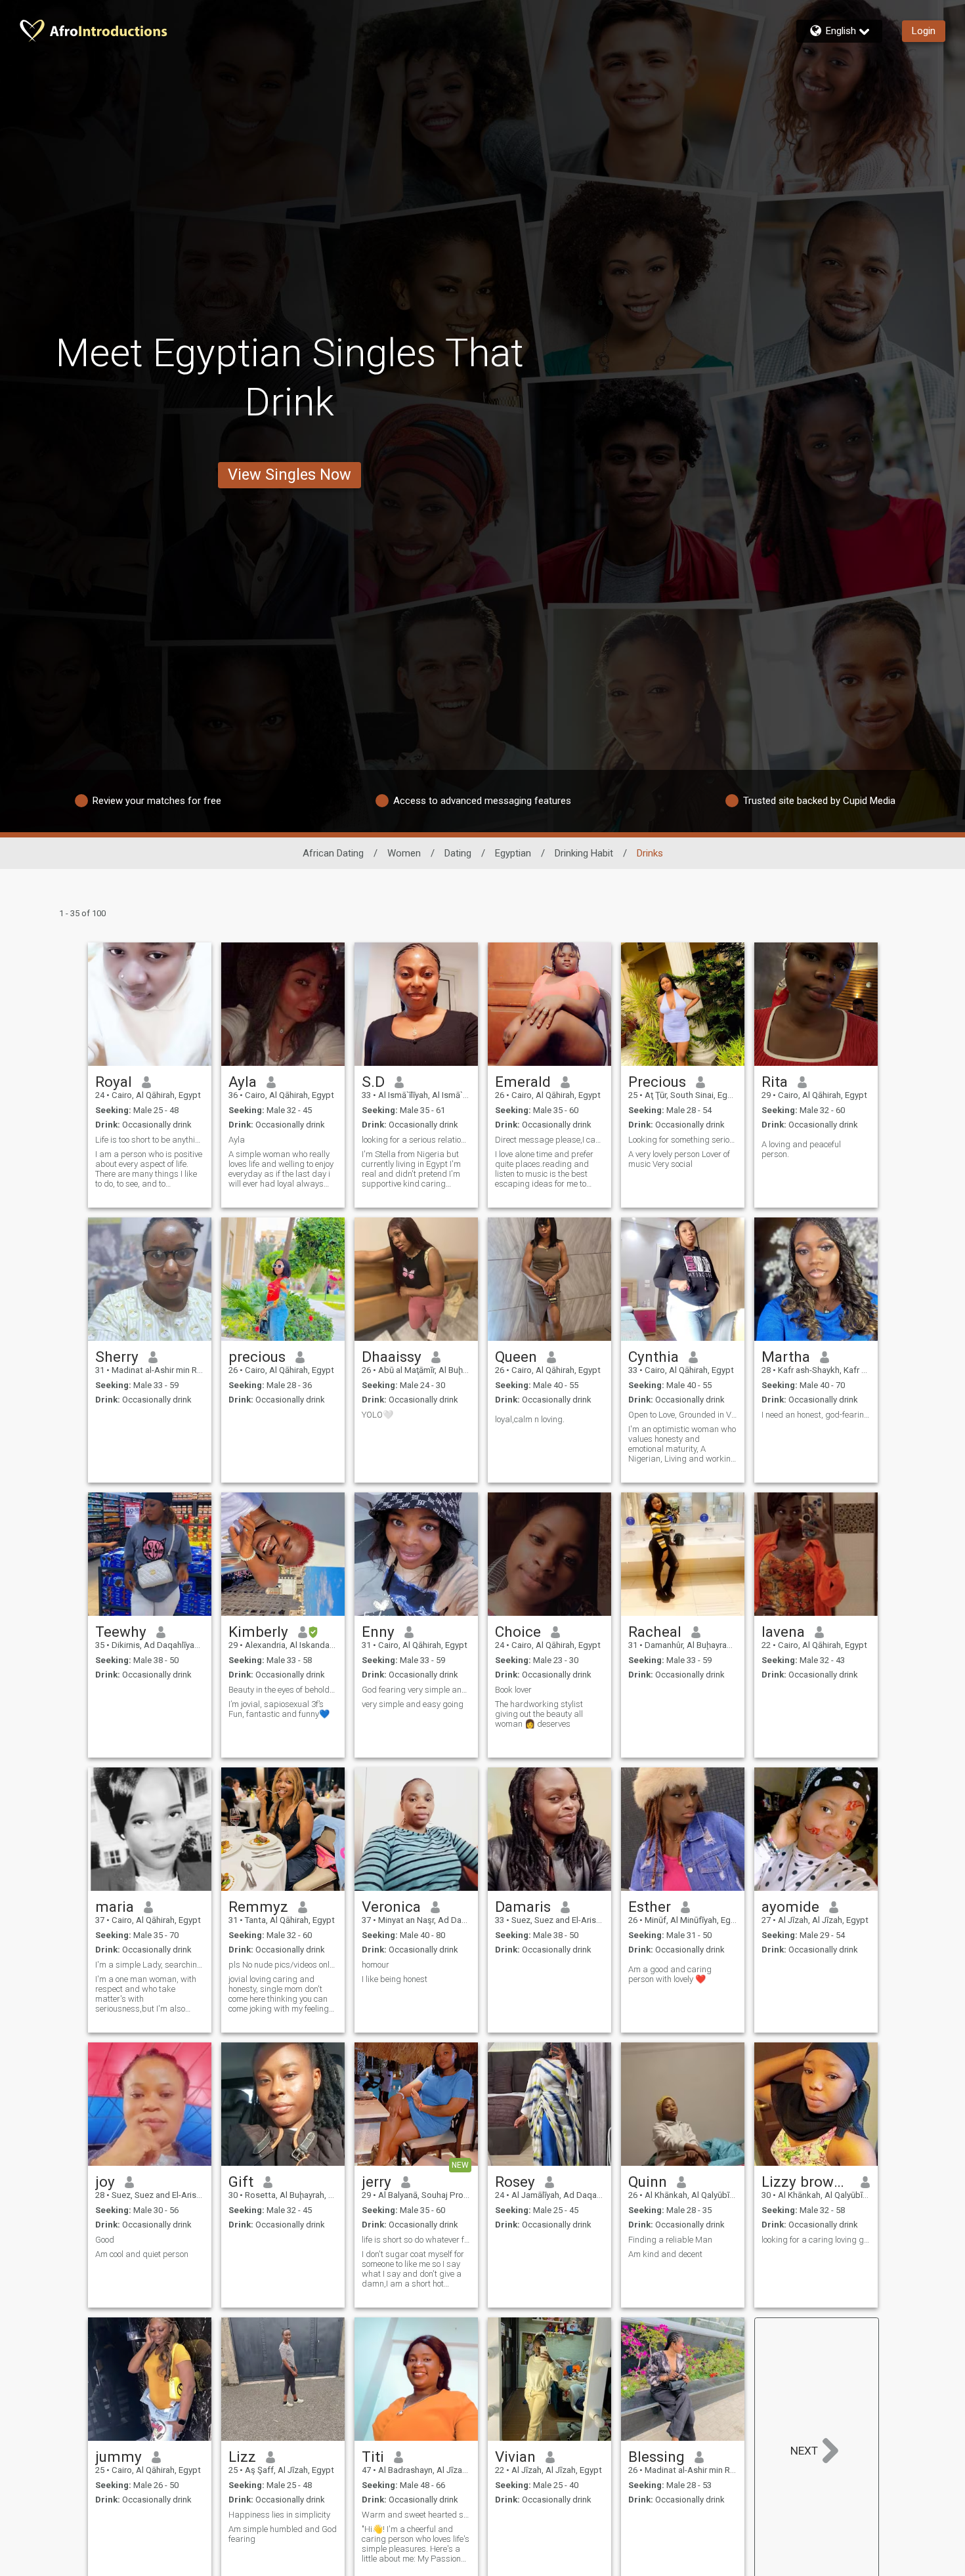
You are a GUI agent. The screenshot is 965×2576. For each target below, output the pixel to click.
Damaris (523, 1907)
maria (115, 1907)
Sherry (117, 1357)
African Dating (333, 853)
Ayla (243, 1082)
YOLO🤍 (377, 1415)
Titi (373, 2457)
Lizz (242, 2457)
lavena (783, 1632)
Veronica (391, 1907)
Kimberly (258, 1632)
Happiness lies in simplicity (279, 2515)
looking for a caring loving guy (816, 2240)
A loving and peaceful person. (801, 1149)
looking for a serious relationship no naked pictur (416, 1140)
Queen (516, 1357)
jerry (376, 2182)
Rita (775, 1082)
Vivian (515, 2457)
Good (105, 2240)
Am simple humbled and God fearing (283, 2534)
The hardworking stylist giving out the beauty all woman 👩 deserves (539, 1714)
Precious (657, 1082)
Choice (518, 1632)
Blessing (656, 2457)
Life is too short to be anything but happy (150, 1140)
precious (257, 1357)
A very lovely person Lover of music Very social (679, 1159)
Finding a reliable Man (670, 2240)
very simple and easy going (413, 1704)
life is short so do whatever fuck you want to (416, 2240)
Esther (650, 1907)
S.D (373, 1082)
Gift (241, 2182)
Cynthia (654, 1357)
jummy (118, 2457)
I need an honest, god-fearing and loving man (816, 1415)
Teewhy (121, 1632)
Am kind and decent (665, 2254)
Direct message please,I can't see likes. (549, 1140)
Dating (458, 853)
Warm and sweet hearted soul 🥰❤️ (416, 2515)
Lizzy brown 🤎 (806, 2182)
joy (105, 2182)
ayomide (790, 1907)
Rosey (515, 2182)
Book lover (513, 1690)
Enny (378, 1632)
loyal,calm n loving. (530, 1419)
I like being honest (395, 1979)
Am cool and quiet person (142, 2254)
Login (924, 31)
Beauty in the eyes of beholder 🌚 (283, 1690)
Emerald (523, 1082)
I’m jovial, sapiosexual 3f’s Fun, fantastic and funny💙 (279, 1709)
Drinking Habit (584, 853)
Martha (786, 1357)
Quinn (648, 2182)
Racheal (655, 1632)
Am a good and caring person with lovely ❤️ (670, 1974)
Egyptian (513, 853)
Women (404, 853)
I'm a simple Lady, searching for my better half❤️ (150, 1965)
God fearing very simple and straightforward (416, 1690)
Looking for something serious (683, 1140)
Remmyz (258, 1907)
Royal (114, 1082)
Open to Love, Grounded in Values (683, 1415)
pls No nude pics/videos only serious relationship (283, 1965)
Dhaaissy (392, 1357)
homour (375, 1965)
